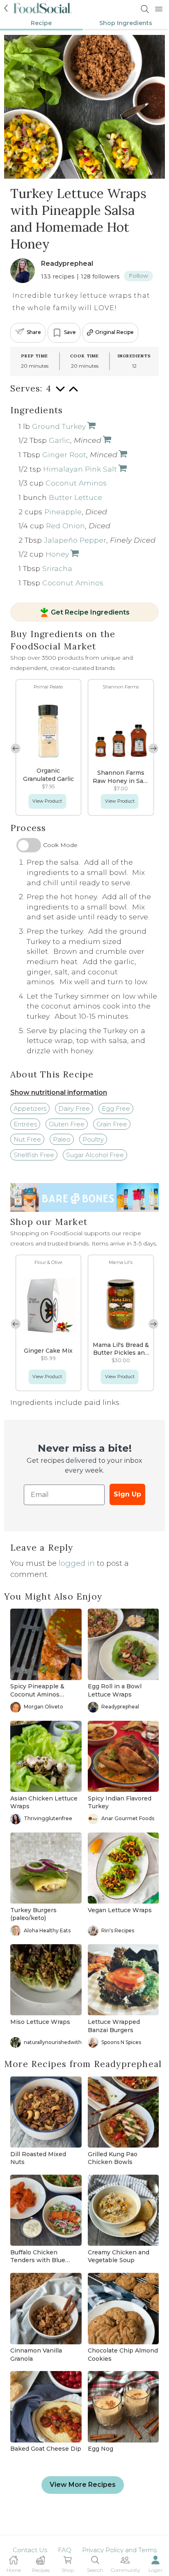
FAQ (65, 2550)
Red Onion (65, 526)
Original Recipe (114, 332)
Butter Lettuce (75, 497)
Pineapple (63, 512)
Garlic (59, 440)
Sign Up (127, 1494)
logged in (77, 1563)
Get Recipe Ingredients (90, 612)
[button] (153, 748)
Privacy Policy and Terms (119, 2550)
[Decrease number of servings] (60, 393)
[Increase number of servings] (73, 393)
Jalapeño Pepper (75, 540)
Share (34, 332)
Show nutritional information (59, 1092)
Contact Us (30, 2550)
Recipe (41, 23)
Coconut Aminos (76, 483)
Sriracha (57, 568)
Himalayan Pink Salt (80, 469)
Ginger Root (64, 455)
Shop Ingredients (126, 23)
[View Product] (106, 440)
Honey (57, 554)
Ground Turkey (59, 426)
